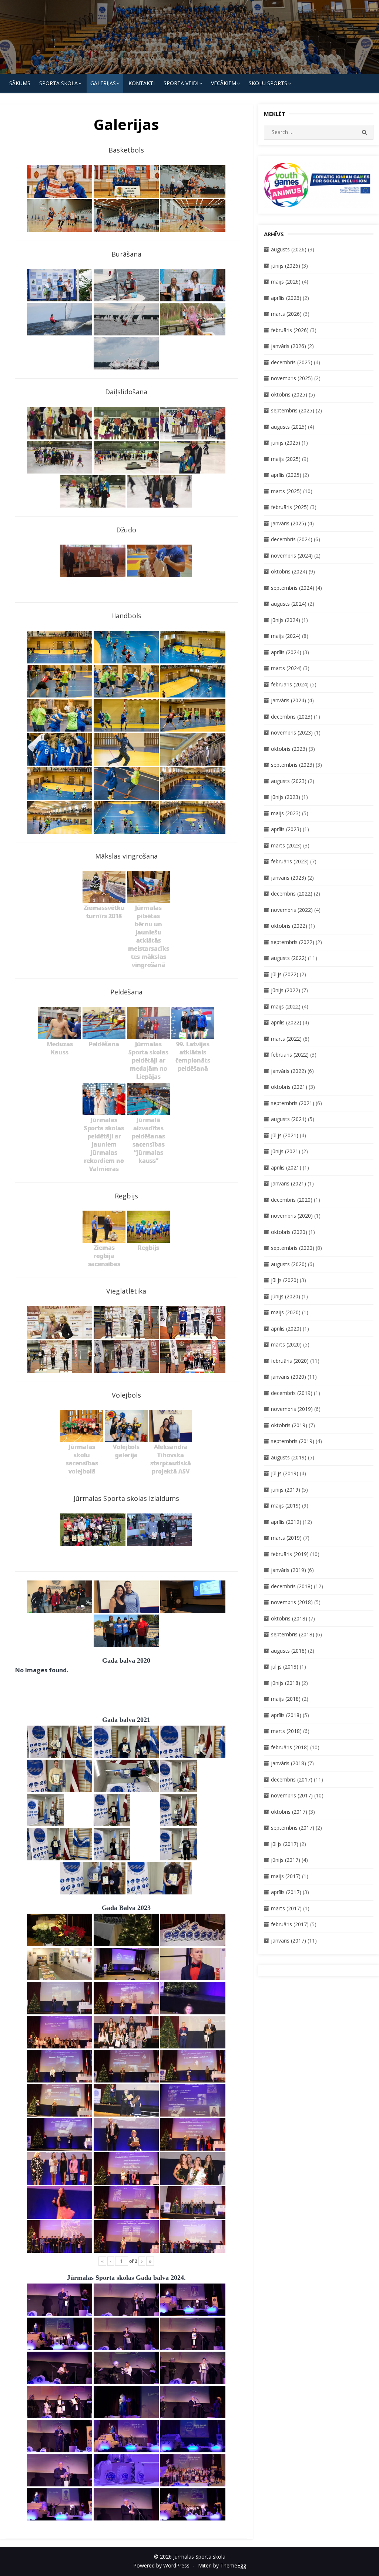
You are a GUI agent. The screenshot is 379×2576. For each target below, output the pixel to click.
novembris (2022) (292, 910)
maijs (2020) (286, 1312)
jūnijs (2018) (286, 1683)
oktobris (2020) (289, 1232)
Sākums (20, 83)
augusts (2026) (289, 249)
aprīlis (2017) (286, 1892)
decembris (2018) (292, 1586)
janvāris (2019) (289, 1570)
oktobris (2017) (289, 1812)
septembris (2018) (293, 1634)
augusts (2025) (289, 427)
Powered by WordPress (161, 2565)
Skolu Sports (268, 83)
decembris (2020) (292, 1200)
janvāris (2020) (289, 1377)
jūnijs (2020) (286, 1296)
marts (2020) (286, 1344)
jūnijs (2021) (286, 1151)
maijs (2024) (286, 636)
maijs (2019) (286, 1506)
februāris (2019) (290, 1554)
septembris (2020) (293, 1248)
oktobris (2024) (289, 571)
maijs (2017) (286, 1876)
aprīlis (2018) (286, 1715)
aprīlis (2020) (286, 1329)
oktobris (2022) (289, 926)
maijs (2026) (286, 282)
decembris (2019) (292, 1393)
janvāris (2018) (289, 1763)
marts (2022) (286, 1039)
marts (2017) (286, 1908)
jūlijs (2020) (285, 1280)
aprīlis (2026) (286, 298)
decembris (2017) (292, 1779)
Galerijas (103, 83)
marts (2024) (286, 668)
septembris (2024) (293, 588)
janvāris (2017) (289, 1941)
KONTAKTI (142, 83)
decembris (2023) (292, 717)
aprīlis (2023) (286, 829)
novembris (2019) (292, 1409)
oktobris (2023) (289, 749)
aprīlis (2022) (286, 1022)
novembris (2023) (292, 732)
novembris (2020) (292, 1216)
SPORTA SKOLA (58, 83)
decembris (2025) (292, 362)
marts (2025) (286, 491)
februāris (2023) (290, 861)
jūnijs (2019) (286, 1490)
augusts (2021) (289, 1119)
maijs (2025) (286, 459)
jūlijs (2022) (285, 974)
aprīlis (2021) (286, 1167)
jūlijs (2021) (285, 1135)
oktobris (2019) (289, 1425)
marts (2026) (286, 314)
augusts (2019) (289, 1457)
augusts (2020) (289, 1264)
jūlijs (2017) (285, 1844)
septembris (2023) (293, 765)
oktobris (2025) (289, 394)
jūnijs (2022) (286, 990)
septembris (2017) (293, 1828)
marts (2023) (286, 845)
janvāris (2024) (289, 700)
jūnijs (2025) (286, 443)
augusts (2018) (289, 1651)
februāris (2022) (290, 1055)
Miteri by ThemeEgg (222, 2565)
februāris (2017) (290, 1924)
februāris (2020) (290, 1361)
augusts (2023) (289, 781)
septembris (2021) (293, 1103)
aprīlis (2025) (286, 475)
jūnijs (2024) (286, 620)
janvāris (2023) (289, 878)
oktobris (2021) (289, 1087)
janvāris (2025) (289, 523)
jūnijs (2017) (286, 1860)
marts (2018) (286, 1731)
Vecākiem (224, 83)
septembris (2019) (293, 1441)
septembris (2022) (293, 942)
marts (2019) (286, 1538)
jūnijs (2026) (286, 266)
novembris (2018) (292, 1602)
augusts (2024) (289, 604)
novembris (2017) (292, 1795)
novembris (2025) (292, 378)
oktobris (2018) (289, 1618)
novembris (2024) (292, 556)
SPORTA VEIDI (181, 83)
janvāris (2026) (289, 346)
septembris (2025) (293, 410)
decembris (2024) (292, 539)
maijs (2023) (286, 813)
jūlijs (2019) (285, 1473)
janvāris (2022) (289, 1071)
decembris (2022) (292, 894)
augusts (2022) (289, 958)
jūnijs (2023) (286, 797)
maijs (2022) (286, 1006)
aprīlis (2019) (286, 1522)
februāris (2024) (290, 684)
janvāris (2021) (289, 1183)
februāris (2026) (290, 330)
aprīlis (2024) (286, 652)
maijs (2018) (286, 1699)
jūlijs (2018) (285, 1667)
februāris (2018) (290, 1747)
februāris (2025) (290, 507)
